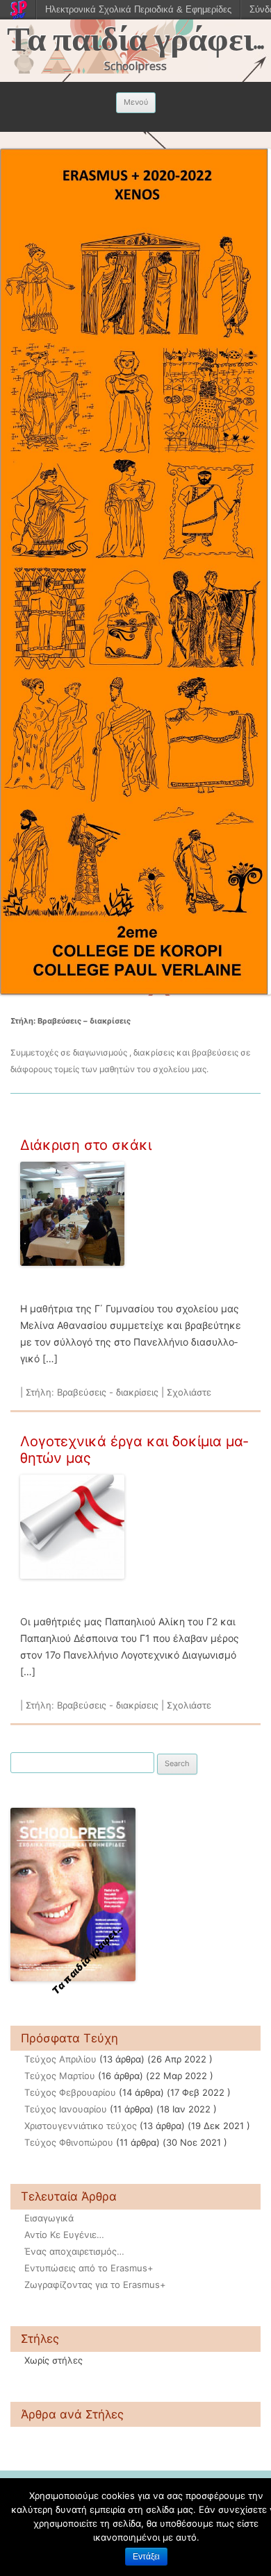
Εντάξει (146, 2557)
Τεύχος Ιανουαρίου (66, 2109)
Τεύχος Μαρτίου (60, 2076)
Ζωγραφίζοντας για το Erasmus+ (95, 2285)
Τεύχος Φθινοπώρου (69, 2142)
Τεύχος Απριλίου (60, 2059)
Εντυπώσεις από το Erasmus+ (89, 2268)
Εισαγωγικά (49, 2218)
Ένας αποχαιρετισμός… (74, 2251)
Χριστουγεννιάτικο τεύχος (81, 2126)
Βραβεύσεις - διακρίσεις (108, 1392)
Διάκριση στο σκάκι (86, 1145)
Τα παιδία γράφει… (135, 40)
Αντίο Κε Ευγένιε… (64, 2235)
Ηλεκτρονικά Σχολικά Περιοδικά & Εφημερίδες (138, 9)
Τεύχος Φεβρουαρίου (70, 2092)
